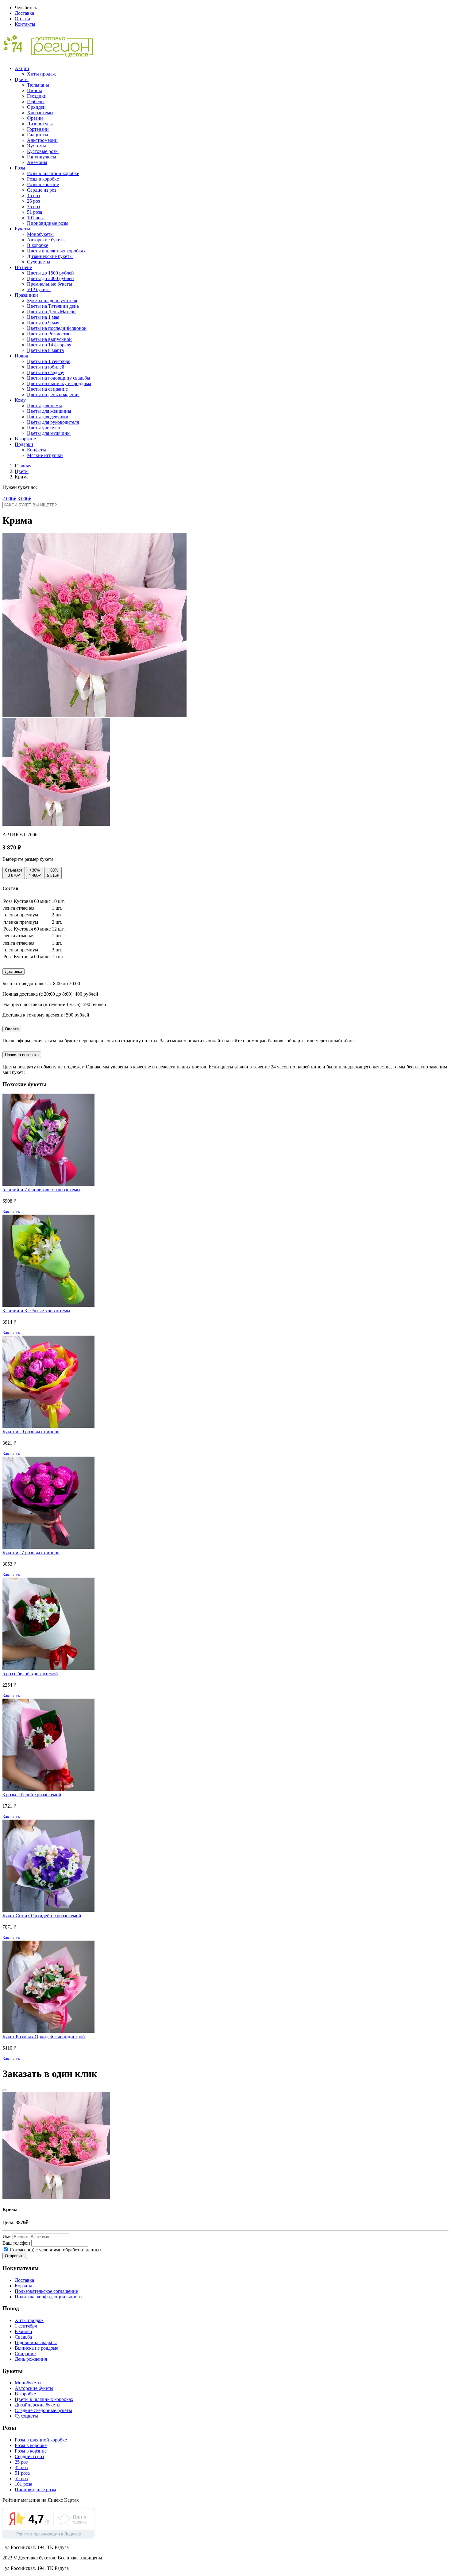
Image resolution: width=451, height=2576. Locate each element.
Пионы (35, 90)
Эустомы (37, 146)
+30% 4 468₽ (35, 873)
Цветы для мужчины (49, 433)
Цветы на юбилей (46, 367)
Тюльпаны (38, 85)
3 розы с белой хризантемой (32, 1795)
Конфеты (37, 450)
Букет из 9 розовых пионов (31, 1432)
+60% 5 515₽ (53, 873)
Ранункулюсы (42, 157)
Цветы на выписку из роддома (59, 383)
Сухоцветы (39, 262)
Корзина (23, 2286)
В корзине (25, 439)
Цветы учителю (44, 428)
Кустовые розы (43, 151)
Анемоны (37, 162)
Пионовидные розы (48, 223)
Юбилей (23, 2331)
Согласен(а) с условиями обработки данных (55, 2250)
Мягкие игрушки (45, 455)
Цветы (22, 79)
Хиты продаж (41, 74)
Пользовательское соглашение (46, 2291)
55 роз (21, 2478)
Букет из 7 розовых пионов (31, 1553)
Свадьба (23, 2337)
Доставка (24, 13)
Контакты (25, 24)
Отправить (15, 2256)
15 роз (33, 195)
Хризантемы (40, 113)
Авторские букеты (46, 240)
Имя (7, 2236)
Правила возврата (22, 1055)
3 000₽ (24, 499)
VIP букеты (39, 289)
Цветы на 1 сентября (49, 361)
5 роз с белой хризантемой (30, 1674)
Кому (20, 400)
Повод (21, 356)
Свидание (25, 2354)
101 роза (36, 218)
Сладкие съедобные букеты (43, 2410)
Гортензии (38, 129)
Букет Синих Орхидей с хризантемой (42, 1916)
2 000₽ (9, 499)
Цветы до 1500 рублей (50, 273)
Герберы (36, 101)
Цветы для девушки (48, 417)
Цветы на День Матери (51, 312)
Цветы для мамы (44, 406)
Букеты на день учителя (52, 301)
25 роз (33, 201)
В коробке (38, 245)
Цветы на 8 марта (45, 350)
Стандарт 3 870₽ (14, 873)
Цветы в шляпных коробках (56, 251)
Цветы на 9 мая (43, 323)
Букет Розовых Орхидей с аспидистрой (44, 2037)
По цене (23, 267)
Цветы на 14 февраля (49, 345)
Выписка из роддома (37, 2348)
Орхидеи (36, 107)
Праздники (26, 295)
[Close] (5, 2090)
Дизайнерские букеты (50, 256)
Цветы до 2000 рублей (50, 278)
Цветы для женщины (49, 411)
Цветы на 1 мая (43, 317)
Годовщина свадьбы (36, 2342)
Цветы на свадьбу (46, 372)
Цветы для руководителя (53, 422)
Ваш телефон (16, 2243)
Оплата (22, 19)
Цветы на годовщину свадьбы (59, 378)
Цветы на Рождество (49, 334)
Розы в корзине (43, 184)
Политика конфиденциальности (48, 2297)
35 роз (33, 207)
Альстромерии (42, 140)
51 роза (35, 212)
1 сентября (26, 2326)
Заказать (11, 1212)
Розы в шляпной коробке (53, 173)
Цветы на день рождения (53, 394)
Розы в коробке (43, 179)
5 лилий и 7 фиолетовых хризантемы (41, 1190)
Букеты (22, 229)
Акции (22, 68)
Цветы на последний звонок (57, 328)
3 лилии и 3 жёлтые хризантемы (36, 1311)
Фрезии (35, 118)
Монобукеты (40, 234)
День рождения (31, 2359)
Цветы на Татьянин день (53, 306)
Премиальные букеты (50, 284)
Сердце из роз (42, 190)
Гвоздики (37, 96)
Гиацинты (38, 135)
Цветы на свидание (47, 389)
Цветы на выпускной (49, 339)
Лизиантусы (40, 124)
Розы (20, 168)
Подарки (24, 444)
